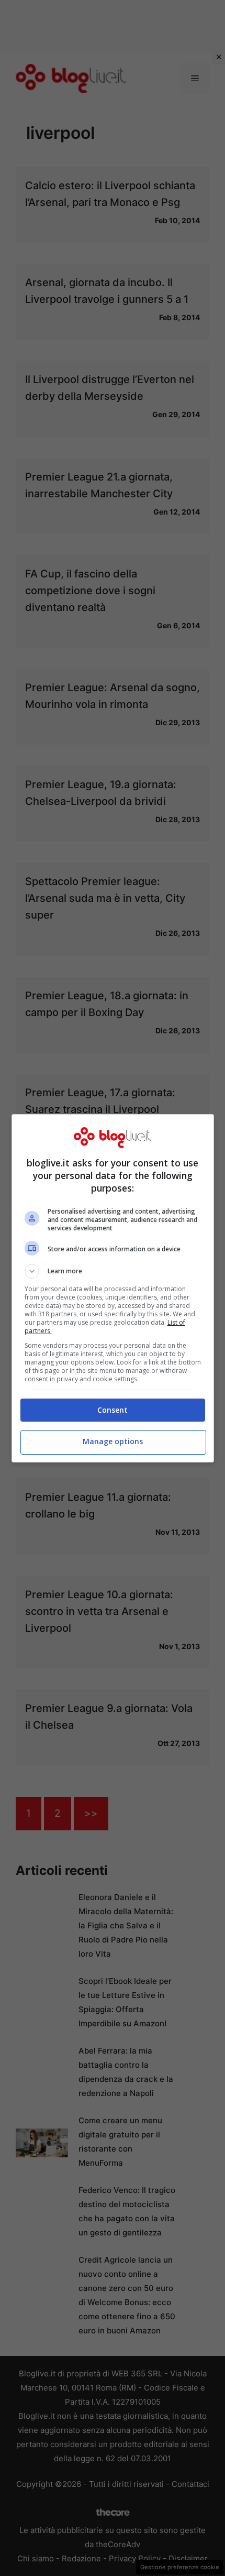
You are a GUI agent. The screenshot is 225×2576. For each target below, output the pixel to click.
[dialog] (113, 1288)
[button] (113, 1271)
